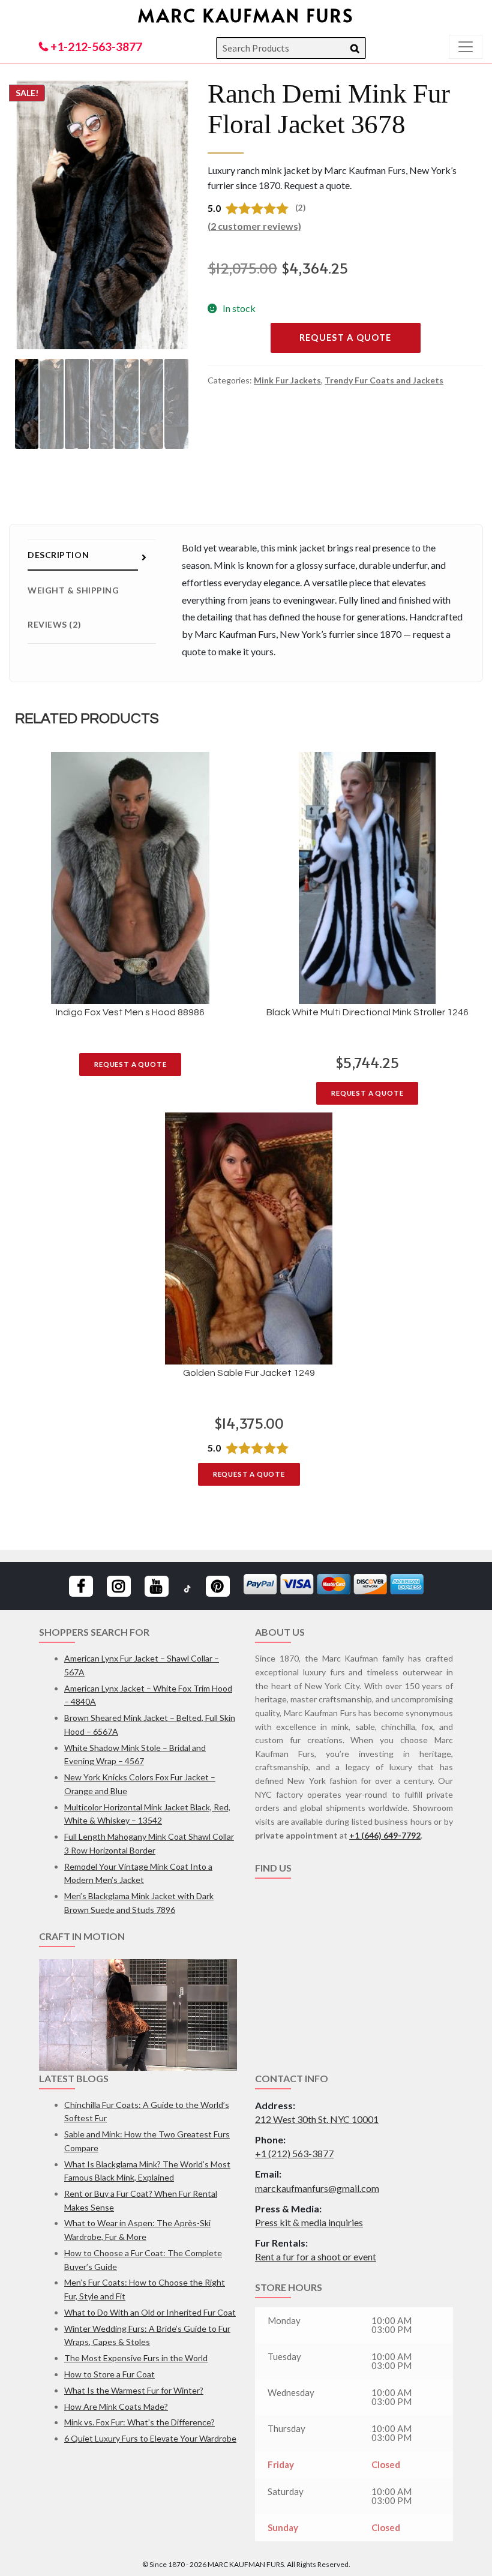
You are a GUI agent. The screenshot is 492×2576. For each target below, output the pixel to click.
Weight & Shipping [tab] (73, 590)
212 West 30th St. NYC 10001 (317, 2119)
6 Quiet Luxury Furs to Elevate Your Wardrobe (150, 2438)
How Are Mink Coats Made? (116, 2406)
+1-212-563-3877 (95, 47)
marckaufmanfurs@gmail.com (317, 2188)
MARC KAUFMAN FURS (246, 15)
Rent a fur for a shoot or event (316, 2256)
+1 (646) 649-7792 (385, 1835)
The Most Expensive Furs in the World (136, 2358)
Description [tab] (58, 555)
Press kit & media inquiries (309, 2222)
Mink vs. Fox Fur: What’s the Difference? (139, 2422)
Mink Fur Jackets (287, 380)
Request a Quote (346, 338)
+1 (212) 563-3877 (294, 2153)
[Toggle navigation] (466, 47)
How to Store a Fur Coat (109, 2374)
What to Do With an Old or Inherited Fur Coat (150, 2312)
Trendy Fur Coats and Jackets (384, 380)
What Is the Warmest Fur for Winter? (134, 2390)
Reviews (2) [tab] (54, 624)
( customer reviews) (254, 226)
